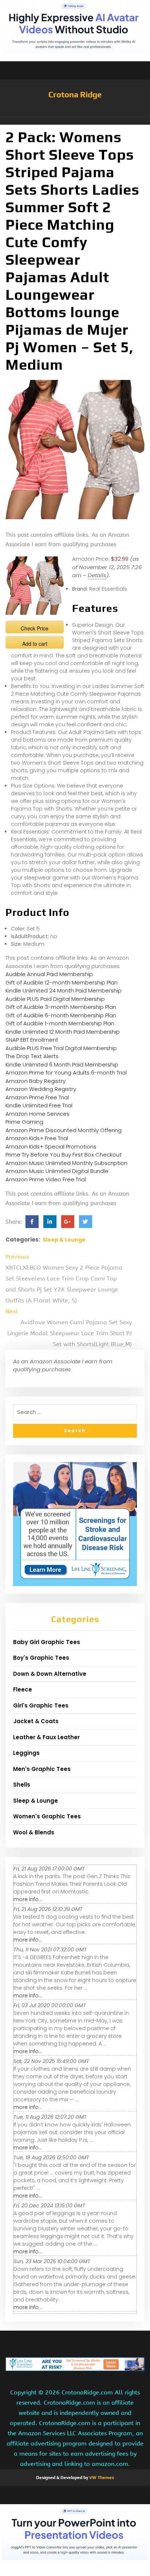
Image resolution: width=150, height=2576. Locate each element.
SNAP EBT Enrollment (32, 1040)
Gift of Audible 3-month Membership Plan (61, 1007)
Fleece (23, 1689)
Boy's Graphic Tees (41, 1658)
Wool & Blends (34, 1832)
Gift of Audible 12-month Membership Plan (62, 982)
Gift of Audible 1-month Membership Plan (60, 1023)
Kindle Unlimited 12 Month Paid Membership (63, 1032)
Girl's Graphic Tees (41, 1705)
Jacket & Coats (36, 1721)
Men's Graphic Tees (42, 1769)
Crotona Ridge (75, 94)
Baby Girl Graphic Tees (47, 1642)
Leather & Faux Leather (46, 1737)
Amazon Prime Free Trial (37, 1097)
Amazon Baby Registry (35, 1081)
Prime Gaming (24, 1122)
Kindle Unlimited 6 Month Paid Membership (62, 1064)
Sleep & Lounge (64, 1240)
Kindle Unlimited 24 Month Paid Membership (64, 990)
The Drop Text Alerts (32, 1056)
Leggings (26, 1753)
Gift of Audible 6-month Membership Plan (61, 1015)
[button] (75, 121)
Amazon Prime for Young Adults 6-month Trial (66, 1073)
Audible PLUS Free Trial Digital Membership (61, 1048)
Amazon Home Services (37, 1114)
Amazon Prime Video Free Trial (46, 1179)
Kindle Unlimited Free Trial (39, 1105)
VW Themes (101, 2478)
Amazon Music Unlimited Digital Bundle (57, 1171)
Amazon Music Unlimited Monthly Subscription (66, 1163)
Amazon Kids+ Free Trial (37, 1138)
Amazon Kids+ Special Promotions (51, 1147)
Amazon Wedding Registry (41, 1089)
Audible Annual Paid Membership (49, 974)
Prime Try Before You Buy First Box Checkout (64, 1155)
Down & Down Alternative (50, 1674)
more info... (28, 1899)
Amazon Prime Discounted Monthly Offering (64, 1130)
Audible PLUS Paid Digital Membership (55, 999)
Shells (22, 1785)
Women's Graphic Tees (47, 1816)
